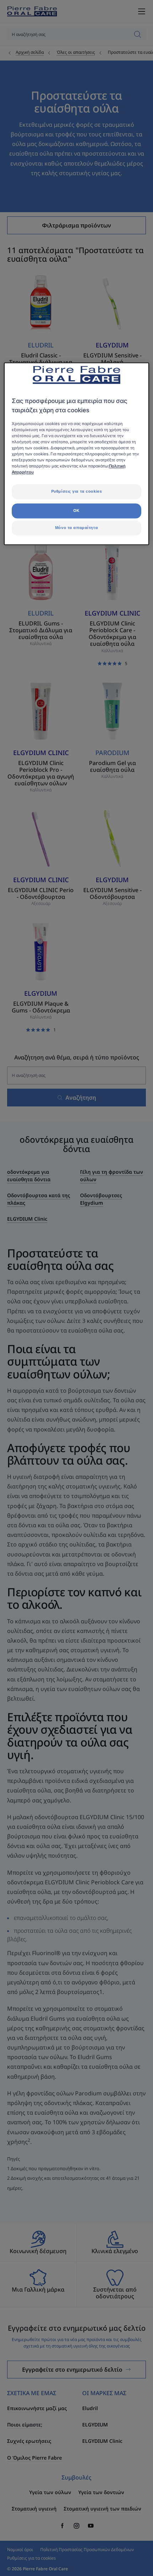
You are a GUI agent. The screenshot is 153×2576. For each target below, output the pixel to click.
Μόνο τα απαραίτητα (76, 528)
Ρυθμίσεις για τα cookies (77, 492)
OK (76, 511)
